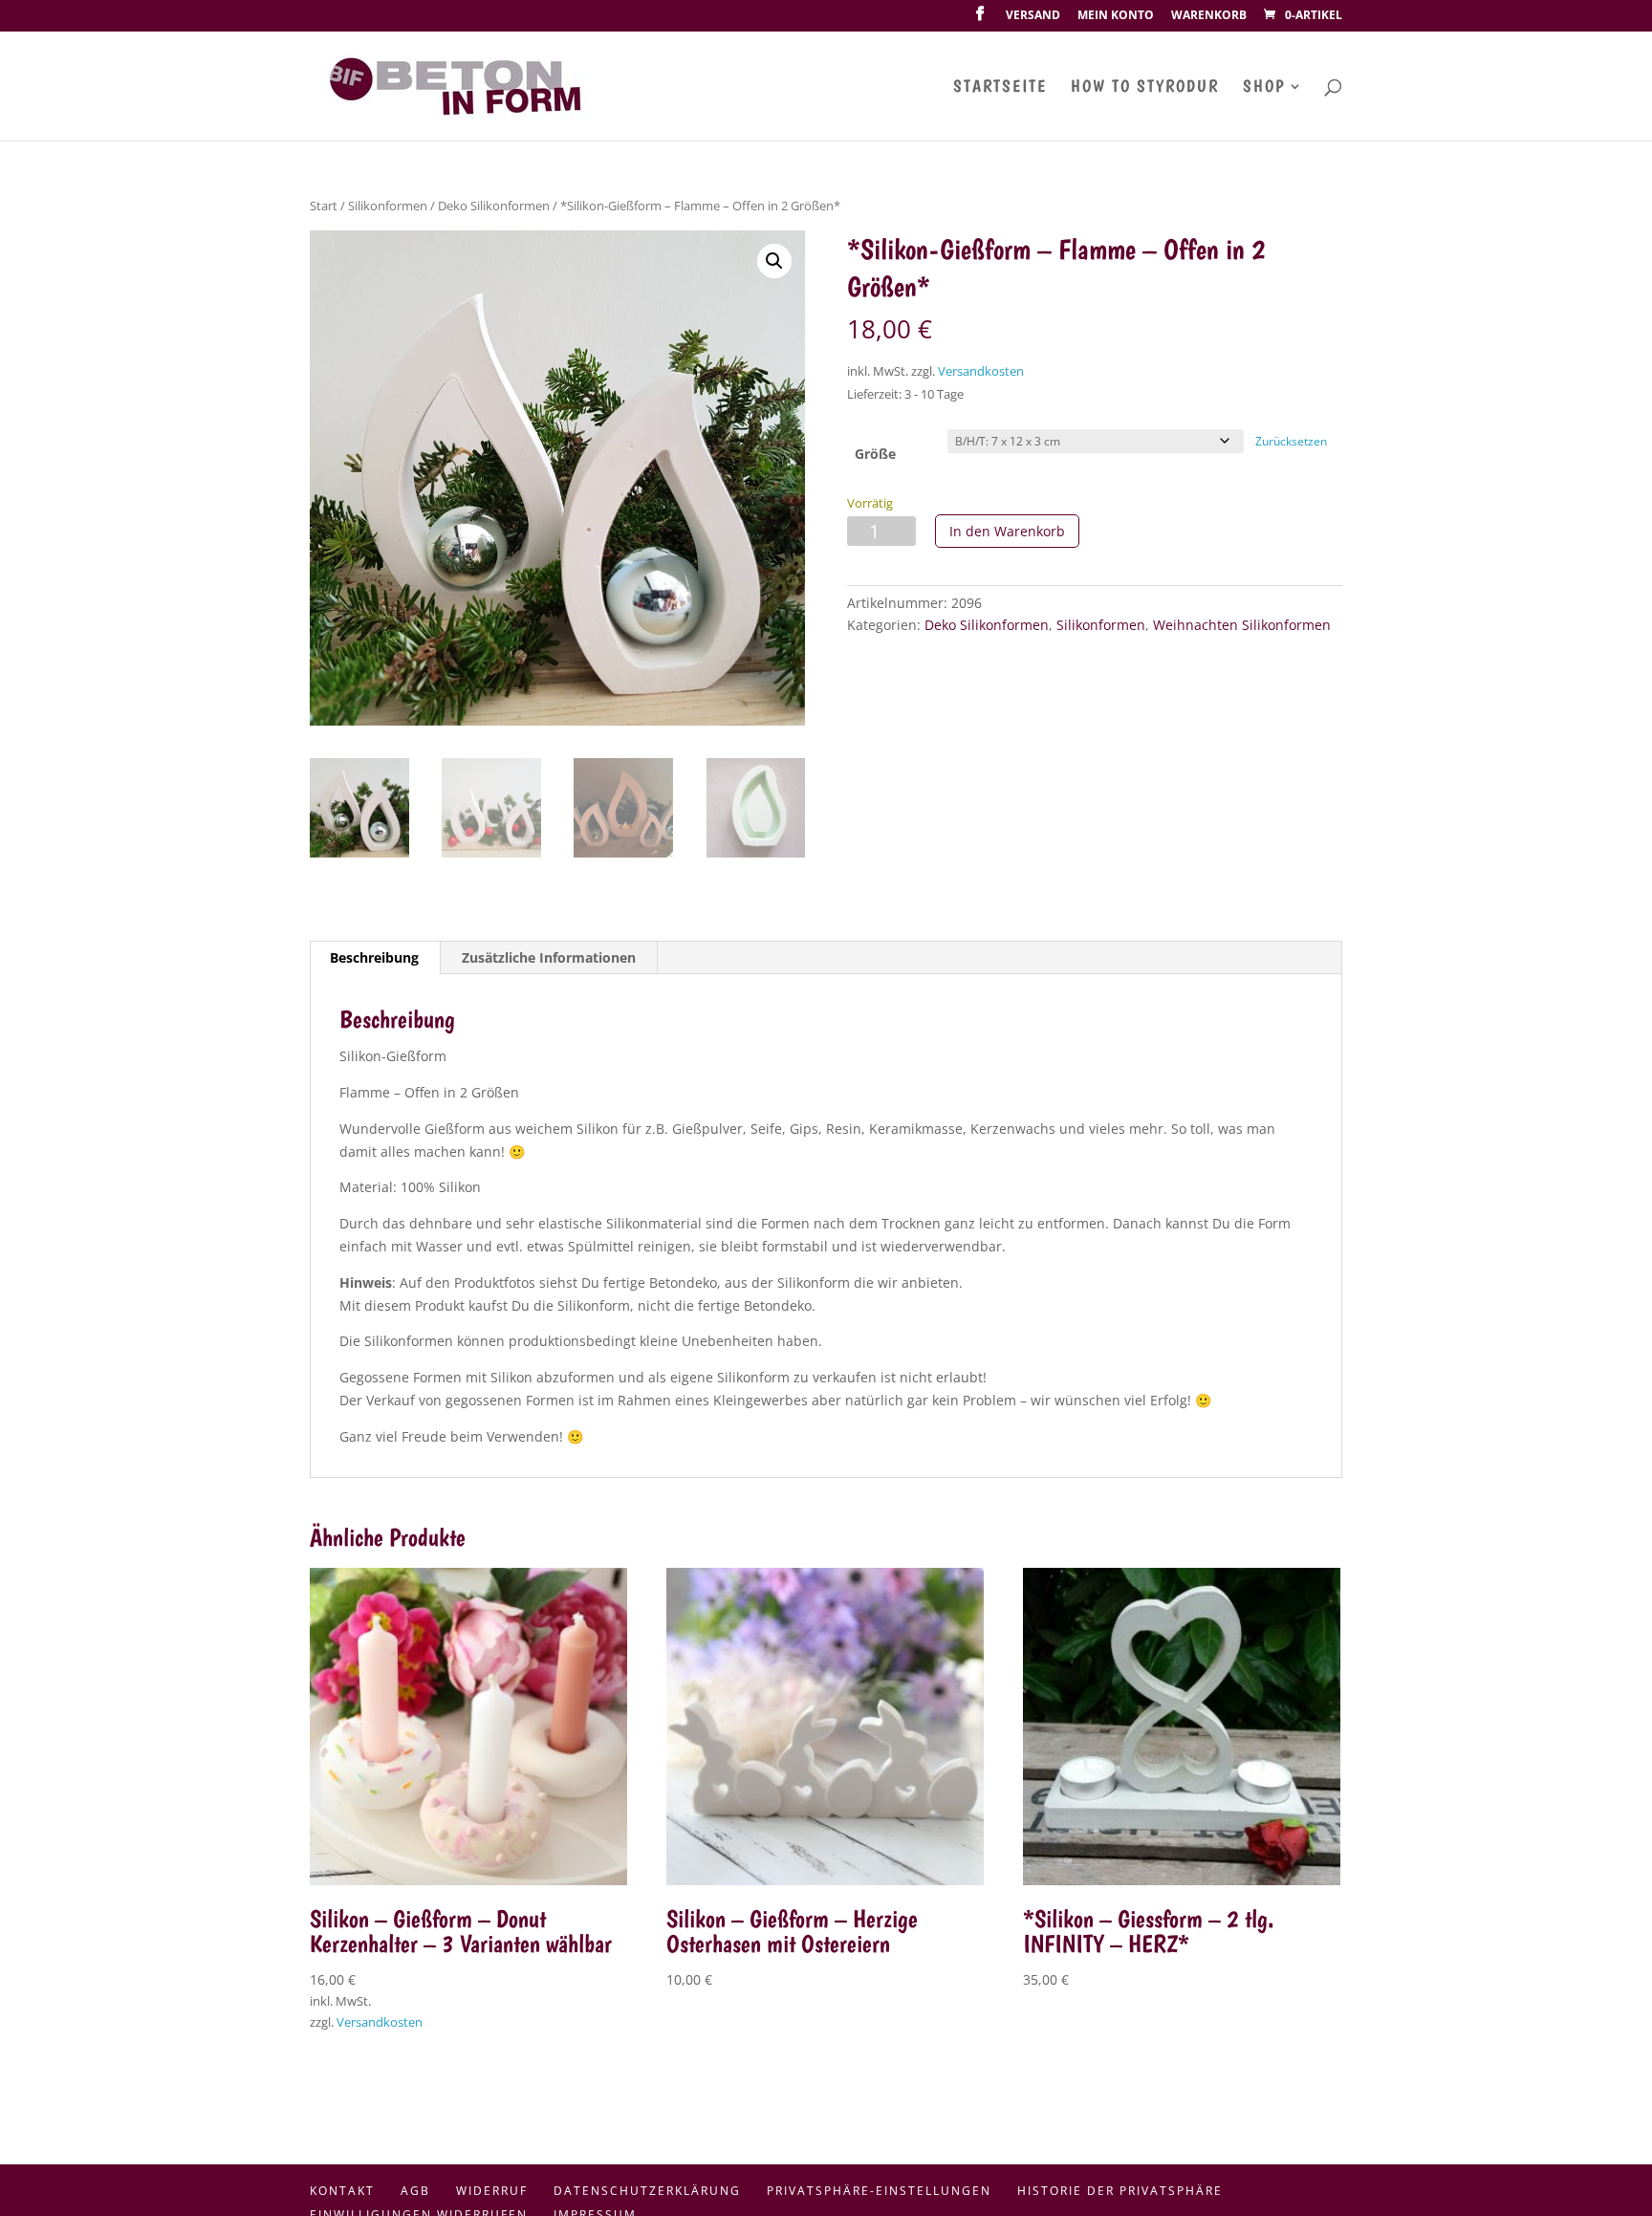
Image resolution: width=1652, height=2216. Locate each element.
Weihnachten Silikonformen (1242, 625)
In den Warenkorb (1007, 531)
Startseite (1000, 87)
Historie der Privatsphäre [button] (1120, 2191)
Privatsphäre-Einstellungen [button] (879, 2191)
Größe (875, 454)
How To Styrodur (1145, 87)
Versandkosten (981, 371)
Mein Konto (1116, 16)
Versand (1033, 16)
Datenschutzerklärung (647, 2191)
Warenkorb (1209, 16)
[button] (774, 261)
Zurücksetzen (1291, 441)
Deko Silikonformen (494, 206)
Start (324, 206)
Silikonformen (388, 206)
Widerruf (492, 2191)
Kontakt (342, 2191)
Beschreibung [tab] (374, 957)
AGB (415, 2191)
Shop (1264, 87)
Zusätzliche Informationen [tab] (549, 957)
